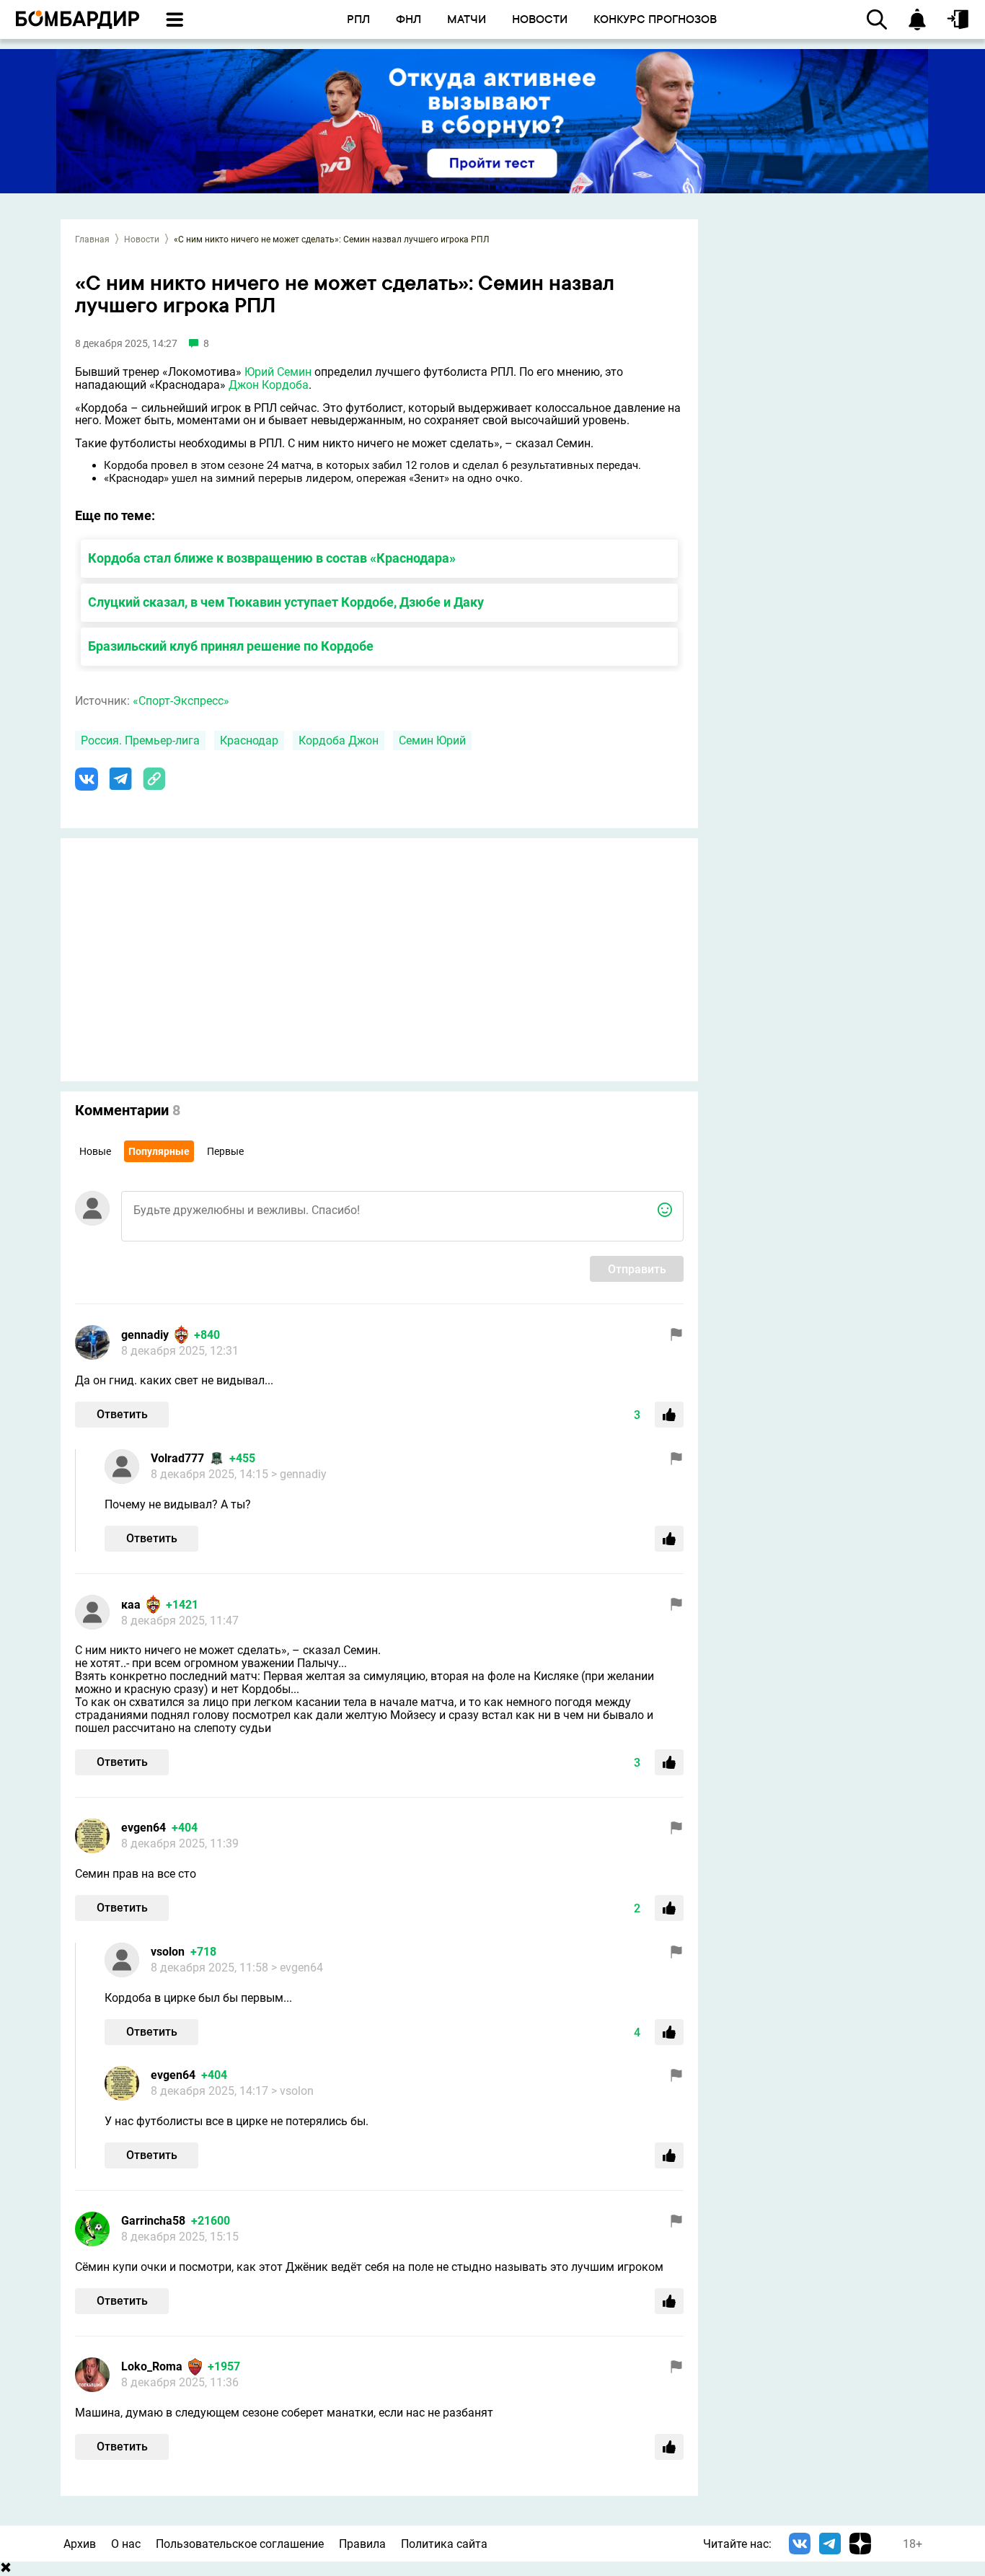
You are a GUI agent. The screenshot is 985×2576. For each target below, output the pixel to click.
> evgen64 (297, 1968)
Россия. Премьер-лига (140, 740)
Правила (362, 2544)
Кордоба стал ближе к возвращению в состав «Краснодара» (272, 558)
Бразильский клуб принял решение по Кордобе (231, 646)
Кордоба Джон (339, 740)
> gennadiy (299, 1474)
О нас (126, 2544)
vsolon (168, 1952)
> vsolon (292, 2091)
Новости (142, 239)
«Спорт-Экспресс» (181, 701)
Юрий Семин (278, 372)
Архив (80, 2544)
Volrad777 (177, 1458)
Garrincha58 (153, 2221)
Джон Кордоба (269, 385)
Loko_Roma (152, 2366)
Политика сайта (444, 2544)
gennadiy (145, 1335)
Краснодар (249, 740)
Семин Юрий (432, 740)
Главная (92, 239)
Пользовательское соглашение (240, 2544)
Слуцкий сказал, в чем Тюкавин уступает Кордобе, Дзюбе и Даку (286, 602)
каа (131, 1605)
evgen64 (143, 1828)
